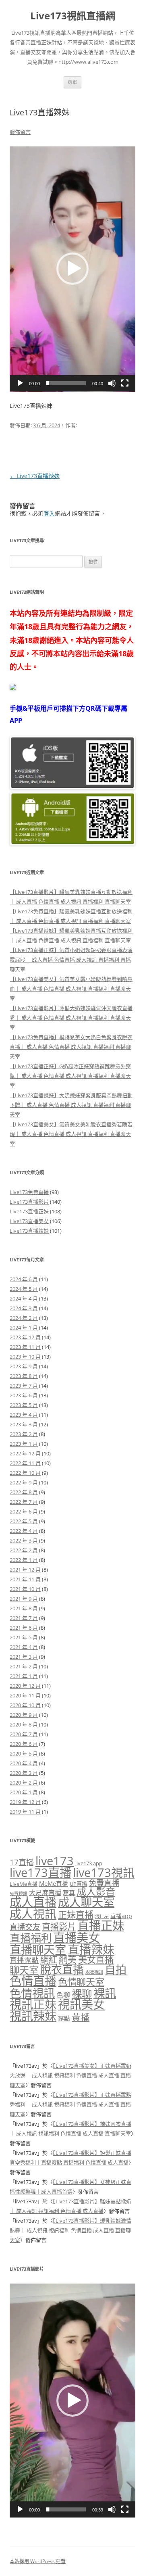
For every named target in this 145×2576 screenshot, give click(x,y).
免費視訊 (19, 1893)
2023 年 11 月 (25, 1347)
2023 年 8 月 (24, 1376)
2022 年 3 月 (24, 1541)
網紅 (49, 1959)
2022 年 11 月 (25, 1463)
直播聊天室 (38, 1950)
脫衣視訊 (94, 1972)
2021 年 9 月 (24, 1599)
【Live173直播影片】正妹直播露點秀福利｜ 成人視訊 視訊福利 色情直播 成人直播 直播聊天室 (70, 2104)
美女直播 (96, 1959)
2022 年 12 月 (25, 1453)
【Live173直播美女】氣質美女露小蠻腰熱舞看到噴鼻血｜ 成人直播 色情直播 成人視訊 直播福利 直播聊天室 (71, 989)
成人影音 (96, 1891)
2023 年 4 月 (24, 1415)
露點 (64, 2018)
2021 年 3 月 (24, 1657)
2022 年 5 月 (24, 1521)
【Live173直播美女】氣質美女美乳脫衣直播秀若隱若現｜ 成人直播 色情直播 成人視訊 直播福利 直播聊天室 (71, 1134)
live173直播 (40, 1873)
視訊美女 (81, 2004)
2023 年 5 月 (24, 1405)
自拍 (116, 1970)
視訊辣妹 (33, 2016)
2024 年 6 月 (24, 1279)
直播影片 (59, 1926)
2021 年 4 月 (24, 1647)
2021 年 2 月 (24, 1666)
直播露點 (24, 1960)
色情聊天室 (81, 1982)
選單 (72, 82)
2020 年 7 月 (24, 1734)
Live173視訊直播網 (73, 16)
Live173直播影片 (29, 1202)
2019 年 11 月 (25, 1812)
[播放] (20, 383)
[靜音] (112, 383)
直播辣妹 (91, 1949)
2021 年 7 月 (24, 1618)
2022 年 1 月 (24, 1560)
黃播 (81, 2017)
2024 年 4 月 (24, 1298)
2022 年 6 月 (24, 1511)
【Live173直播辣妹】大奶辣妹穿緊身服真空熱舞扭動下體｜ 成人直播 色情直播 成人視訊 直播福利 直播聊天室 (71, 1105)
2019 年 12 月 (25, 1802)
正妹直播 (76, 1915)
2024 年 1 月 (24, 1328)
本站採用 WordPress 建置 (38, 2561)
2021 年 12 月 (25, 1570)
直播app (121, 1916)
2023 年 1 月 (24, 1444)
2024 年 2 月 (24, 1318)
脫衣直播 (62, 1970)
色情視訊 (32, 1993)
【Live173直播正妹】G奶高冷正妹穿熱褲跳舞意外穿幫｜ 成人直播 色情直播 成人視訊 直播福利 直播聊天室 (70, 1076)
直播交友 (25, 1927)
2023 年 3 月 (24, 1424)
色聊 (63, 1995)
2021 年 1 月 (24, 1676)
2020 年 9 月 (24, 1715)
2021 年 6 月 (24, 1628)
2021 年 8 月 (24, 1608)
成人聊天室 (86, 1902)
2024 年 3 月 (24, 1308)
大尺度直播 (45, 1893)
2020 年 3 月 (24, 1773)
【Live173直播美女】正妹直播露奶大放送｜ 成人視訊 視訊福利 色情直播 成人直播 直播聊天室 (70, 2075)
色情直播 (33, 1981)
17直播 (22, 1862)
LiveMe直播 (24, 1884)
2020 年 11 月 (25, 1695)
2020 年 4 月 (24, 1763)
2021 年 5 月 (24, 1637)
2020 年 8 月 (24, 1724)
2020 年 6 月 (24, 1744)
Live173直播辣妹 (35, 476)
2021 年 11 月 (25, 1579)
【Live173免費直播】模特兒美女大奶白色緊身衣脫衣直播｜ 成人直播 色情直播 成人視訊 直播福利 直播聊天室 (71, 1047)
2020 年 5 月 (24, 1754)
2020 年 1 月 (24, 1792)
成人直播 (33, 1902)
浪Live (102, 1916)
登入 (49, 513)
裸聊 (82, 1994)
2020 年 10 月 (25, 1705)
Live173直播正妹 (29, 1211)
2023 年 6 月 (24, 1395)
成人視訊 (33, 1913)
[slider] (66, 383)
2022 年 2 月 (24, 1550)
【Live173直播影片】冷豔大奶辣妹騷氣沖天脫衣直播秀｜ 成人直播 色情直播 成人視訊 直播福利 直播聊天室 (71, 1018)
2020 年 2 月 (24, 1783)
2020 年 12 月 (25, 1686)
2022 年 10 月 (25, 1473)
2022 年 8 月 (24, 1492)
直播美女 (77, 1937)
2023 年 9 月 (24, 1366)
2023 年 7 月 (24, 1386)
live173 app (89, 1863)
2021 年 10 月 (25, 1589)
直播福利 (31, 1938)
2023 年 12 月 (25, 1337)
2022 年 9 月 (24, 1482)
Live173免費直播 (29, 1192)
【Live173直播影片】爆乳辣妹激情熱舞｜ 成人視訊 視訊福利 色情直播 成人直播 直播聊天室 (70, 2230)
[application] (72, 269)
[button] (72, 269)
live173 (55, 1861)
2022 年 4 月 (24, 1531)
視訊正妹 (33, 2004)
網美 (68, 1959)
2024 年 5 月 (24, 1289)
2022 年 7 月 (24, 1502)
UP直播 (78, 1884)
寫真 (69, 1893)
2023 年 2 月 (24, 1434)
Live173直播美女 (29, 1221)
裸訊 (105, 1993)
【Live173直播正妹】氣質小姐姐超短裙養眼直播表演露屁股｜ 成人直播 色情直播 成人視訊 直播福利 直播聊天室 (71, 960)
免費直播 (104, 1883)
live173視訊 (104, 1872)
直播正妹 (101, 1925)
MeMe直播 (54, 1883)
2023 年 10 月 (25, 1357)
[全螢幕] (125, 383)
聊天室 (24, 1970)
